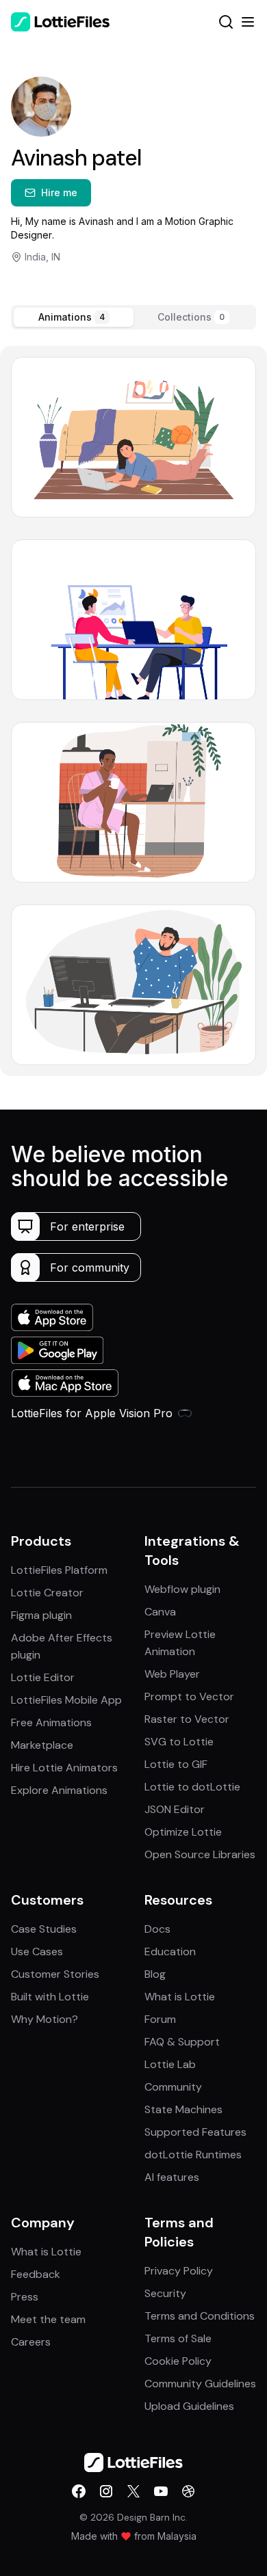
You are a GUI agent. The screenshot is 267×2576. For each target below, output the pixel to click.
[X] (133, 2491)
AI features (172, 2177)
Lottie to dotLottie (192, 1787)
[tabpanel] (133, 711)
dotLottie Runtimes (193, 2155)
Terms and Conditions (200, 2316)
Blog (155, 1974)
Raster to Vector (187, 1719)
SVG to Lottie (179, 1742)
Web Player (172, 1674)
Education (170, 1951)
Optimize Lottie (183, 1832)
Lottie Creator (47, 1593)
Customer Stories (55, 1974)
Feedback (36, 2274)
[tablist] (133, 317)
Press (25, 2297)
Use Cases (37, 1951)
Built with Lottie (50, 1997)
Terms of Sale (178, 2338)
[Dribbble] (188, 2491)
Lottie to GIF (176, 1764)
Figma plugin (41, 1615)
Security (165, 2293)
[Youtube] (161, 2491)
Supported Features (195, 2132)
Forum (160, 2019)
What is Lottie (180, 1997)
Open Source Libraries (200, 1854)
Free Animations (51, 1722)
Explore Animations (59, 1790)
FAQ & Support (182, 2042)
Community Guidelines (200, 2384)
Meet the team (48, 2319)
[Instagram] (106, 2491)
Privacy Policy (179, 2271)
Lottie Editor (43, 1677)
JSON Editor (175, 1809)
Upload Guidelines (189, 2406)
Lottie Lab (170, 2064)
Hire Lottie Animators (64, 1768)
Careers (31, 2342)
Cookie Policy (178, 2361)
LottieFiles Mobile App (66, 1700)
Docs (157, 1929)
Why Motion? (44, 2019)
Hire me (59, 192)
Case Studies (44, 1929)
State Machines (183, 2109)
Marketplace (42, 1745)
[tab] (74, 317)
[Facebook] (79, 2491)
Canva (160, 1612)
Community (173, 2087)
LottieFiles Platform (59, 1570)
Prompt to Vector (189, 1696)
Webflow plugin (182, 1589)
